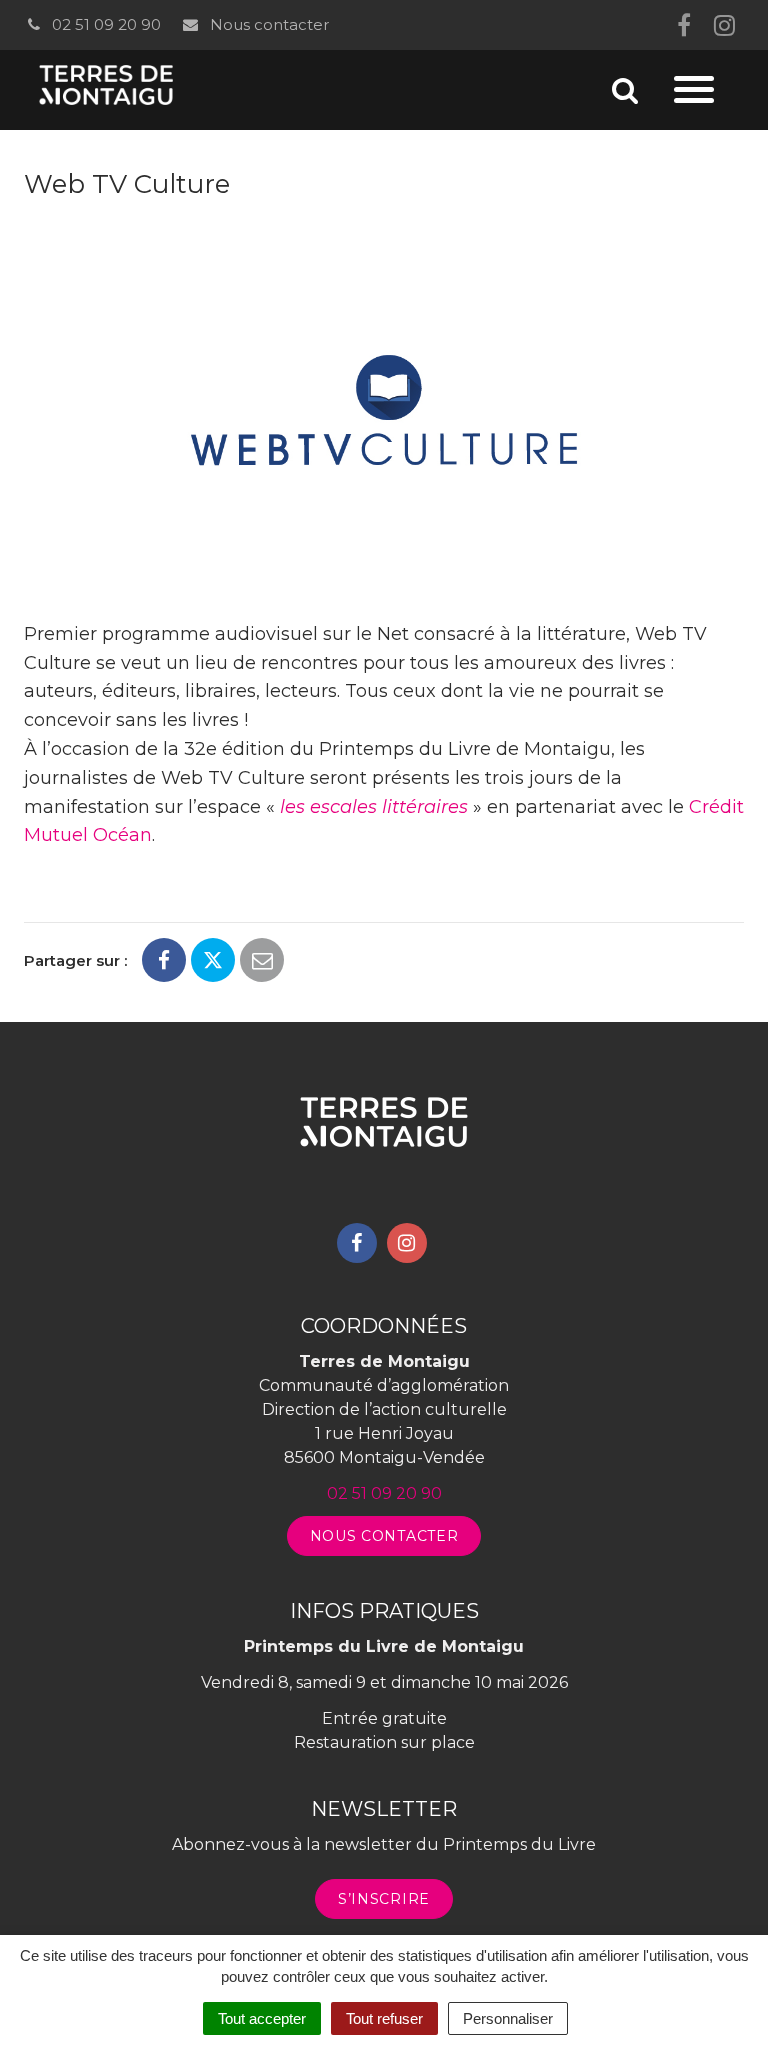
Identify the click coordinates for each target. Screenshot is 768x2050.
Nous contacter (267, 24)
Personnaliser (508, 2018)
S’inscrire (384, 1899)
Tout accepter (262, 2018)
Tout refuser (384, 2018)
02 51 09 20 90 (104, 24)
